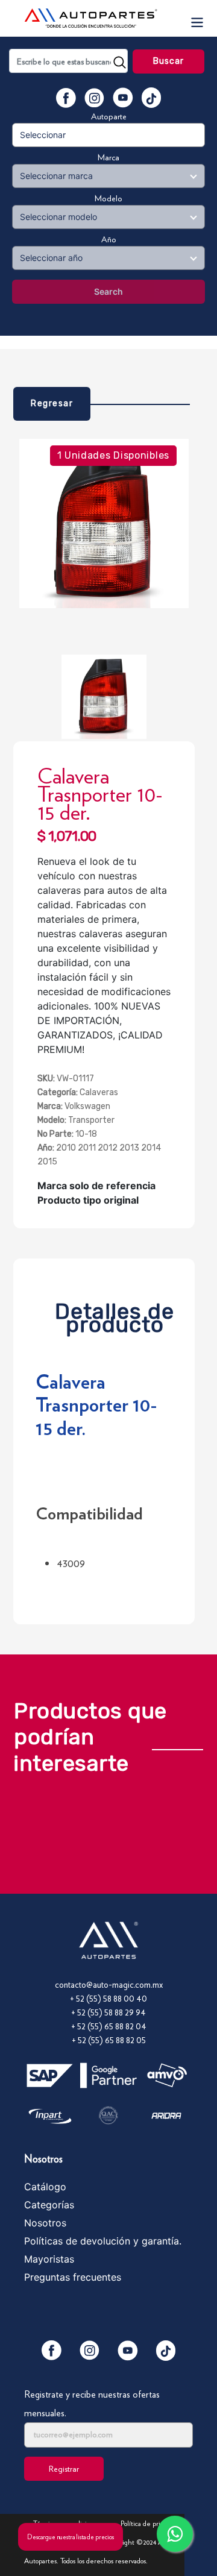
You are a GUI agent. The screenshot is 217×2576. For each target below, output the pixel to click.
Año (109, 239)
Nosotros (45, 2223)
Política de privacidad (151, 2523)
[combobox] (68, 61)
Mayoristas (49, 2259)
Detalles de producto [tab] (115, 1315)
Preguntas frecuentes (73, 2277)
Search (108, 291)
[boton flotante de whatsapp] (175, 2534)
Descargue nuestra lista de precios (71, 2537)
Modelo (108, 198)
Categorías (49, 2205)
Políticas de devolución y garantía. (103, 2241)
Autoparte (109, 116)
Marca (108, 157)
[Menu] (197, 18)
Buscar (169, 61)
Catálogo (45, 2187)
